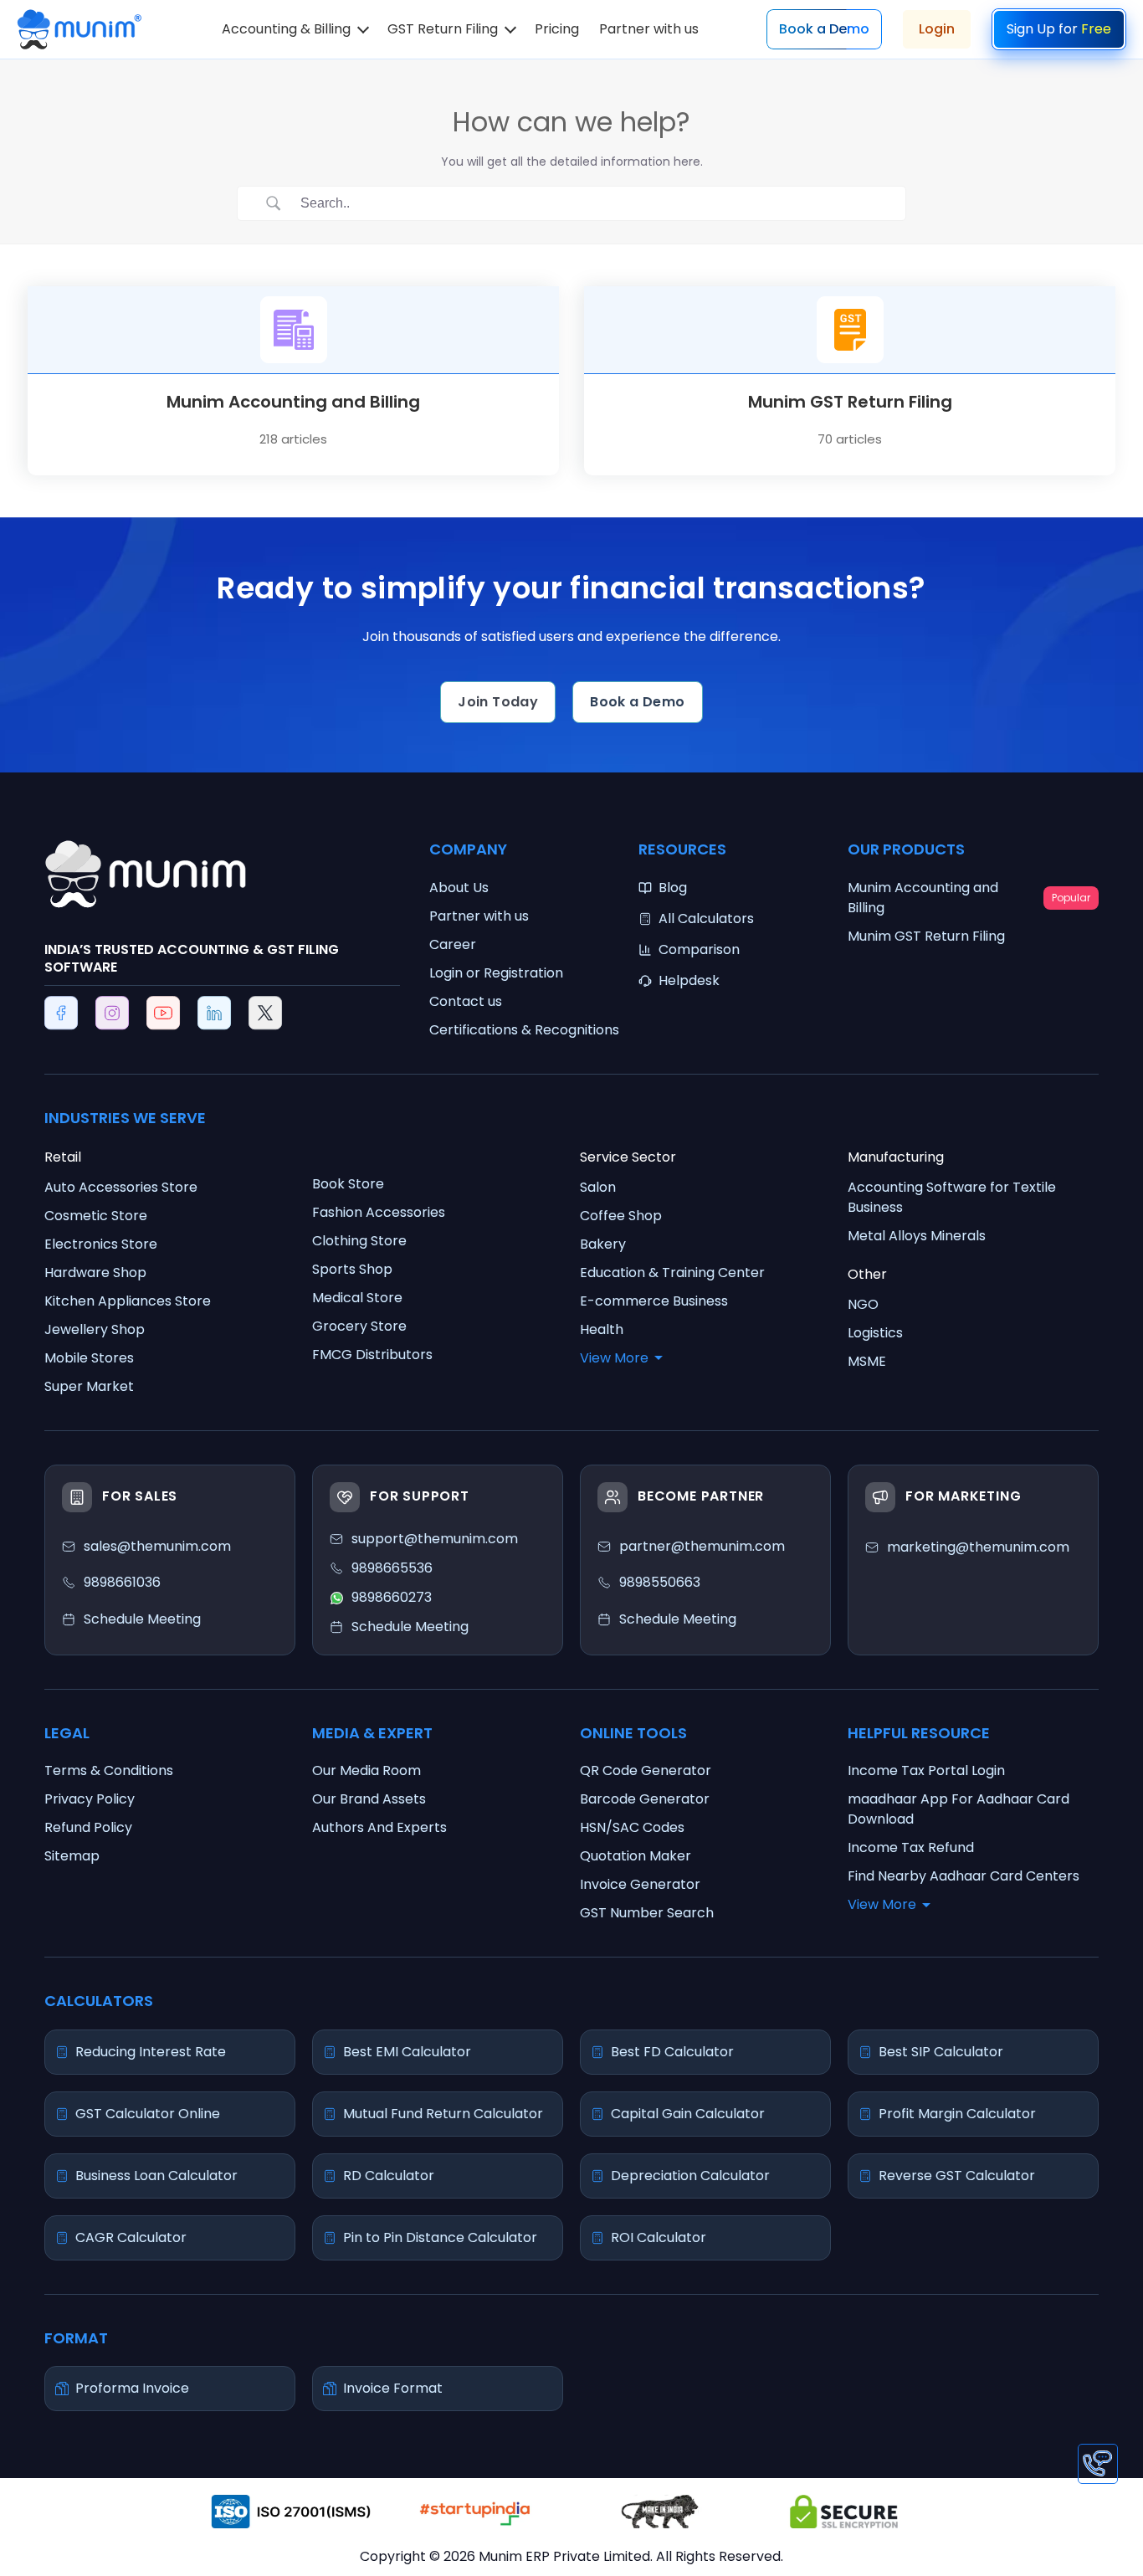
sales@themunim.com (157, 1546)
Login (937, 29)
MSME (867, 1361)
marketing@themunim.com (978, 1547)
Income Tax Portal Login (926, 1770)
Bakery (603, 1244)
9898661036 (122, 1582)
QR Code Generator (646, 1770)
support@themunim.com (435, 1539)
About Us (459, 888)
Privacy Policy (90, 1799)
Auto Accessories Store (121, 1187)
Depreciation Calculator (690, 2176)
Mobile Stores (89, 1358)
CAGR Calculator (131, 2237)
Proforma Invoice (132, 2388)
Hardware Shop (95, 1273)
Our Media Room (366, 1770)
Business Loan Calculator (156, 2176)
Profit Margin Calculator (957, 2114)
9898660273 (392, 1597)
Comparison (699, 949)
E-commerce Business (654, 1301)
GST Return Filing (443, 29)
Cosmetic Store (96, 1216)
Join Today (498, 702)
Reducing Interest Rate (151, 2052)
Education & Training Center (672, 1273)
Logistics (875, 1333)
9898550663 (660, 1582)
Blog (673, 888)
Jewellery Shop (95, 1329)
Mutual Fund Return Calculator (443, 2114)
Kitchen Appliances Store (128, 1301)
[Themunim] (79, 22)
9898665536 (392, 1568)
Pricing (557, 29)
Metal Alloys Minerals (917, 1236)
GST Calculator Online (148, 2114)
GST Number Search (647, 1913)
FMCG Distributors (372, 1355)
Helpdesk (689, 980)
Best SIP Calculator (941, 2052)
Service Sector (628, 1157)
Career (453, 944)
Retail (63, 1157)
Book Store (348, 1184)
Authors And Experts (379, 1827)
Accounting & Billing (286, 29)
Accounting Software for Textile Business (952, 1197)
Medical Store (357, 1298)
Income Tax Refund (911, 1847)
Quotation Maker (636, 1856)
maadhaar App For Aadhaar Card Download (958, 1809)
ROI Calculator (659, 2237)
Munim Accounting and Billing (969, 898)
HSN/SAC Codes (632, 1827)
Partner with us (649, 29)
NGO (863, 1304)
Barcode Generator (645, 1799)
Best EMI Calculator (407, 2052)
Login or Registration (496, 973)
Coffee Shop (621, 1216)
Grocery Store (359, 1326)
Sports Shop (352, 1269)
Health (602, 1329)
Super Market (89, 1386)
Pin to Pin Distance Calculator (440, 2237)
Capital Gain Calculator (688, 2114)
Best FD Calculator (672, 2052)
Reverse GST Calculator (957, 2176)
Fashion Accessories (379, 1212)
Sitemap (72, 1856)
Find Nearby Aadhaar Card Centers (964, 1876)
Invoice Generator (640, 1884)
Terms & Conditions (109, 1770)
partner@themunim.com (702, 1546)
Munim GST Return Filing (926, 936)
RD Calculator (389, 2176)
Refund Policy (88, 1827)
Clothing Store (359, 1241)
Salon (598, 1187)
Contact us (466, 1001)
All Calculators (706, 919)
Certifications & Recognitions (524, 1030)
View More (614, 1358)
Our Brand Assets (369, 1799)
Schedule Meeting (678, 1619)
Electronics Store (101, 1244)
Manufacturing (896, 1157)
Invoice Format (393, 2388)
